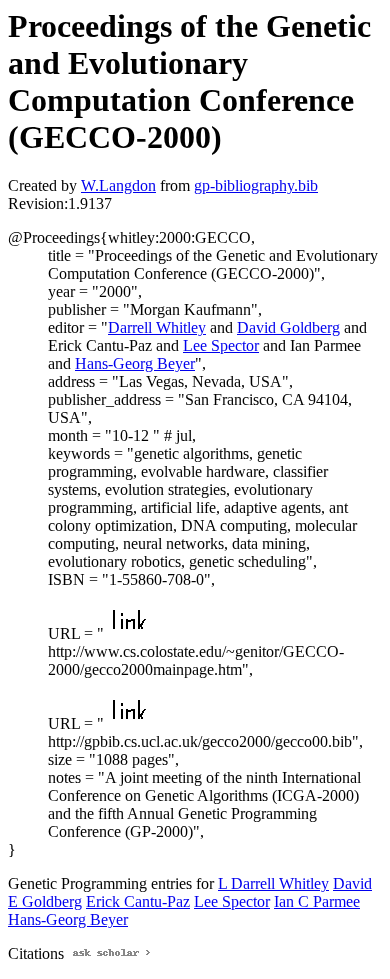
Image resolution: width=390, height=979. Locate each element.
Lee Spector (221, 345)
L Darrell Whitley (273, 883)
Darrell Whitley (157, 327)
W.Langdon (118, 185)
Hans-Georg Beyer (135, 363)
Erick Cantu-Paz (138, 901)
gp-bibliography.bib (256, 185)
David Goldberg (288, 327)
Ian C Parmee (317, 901)
